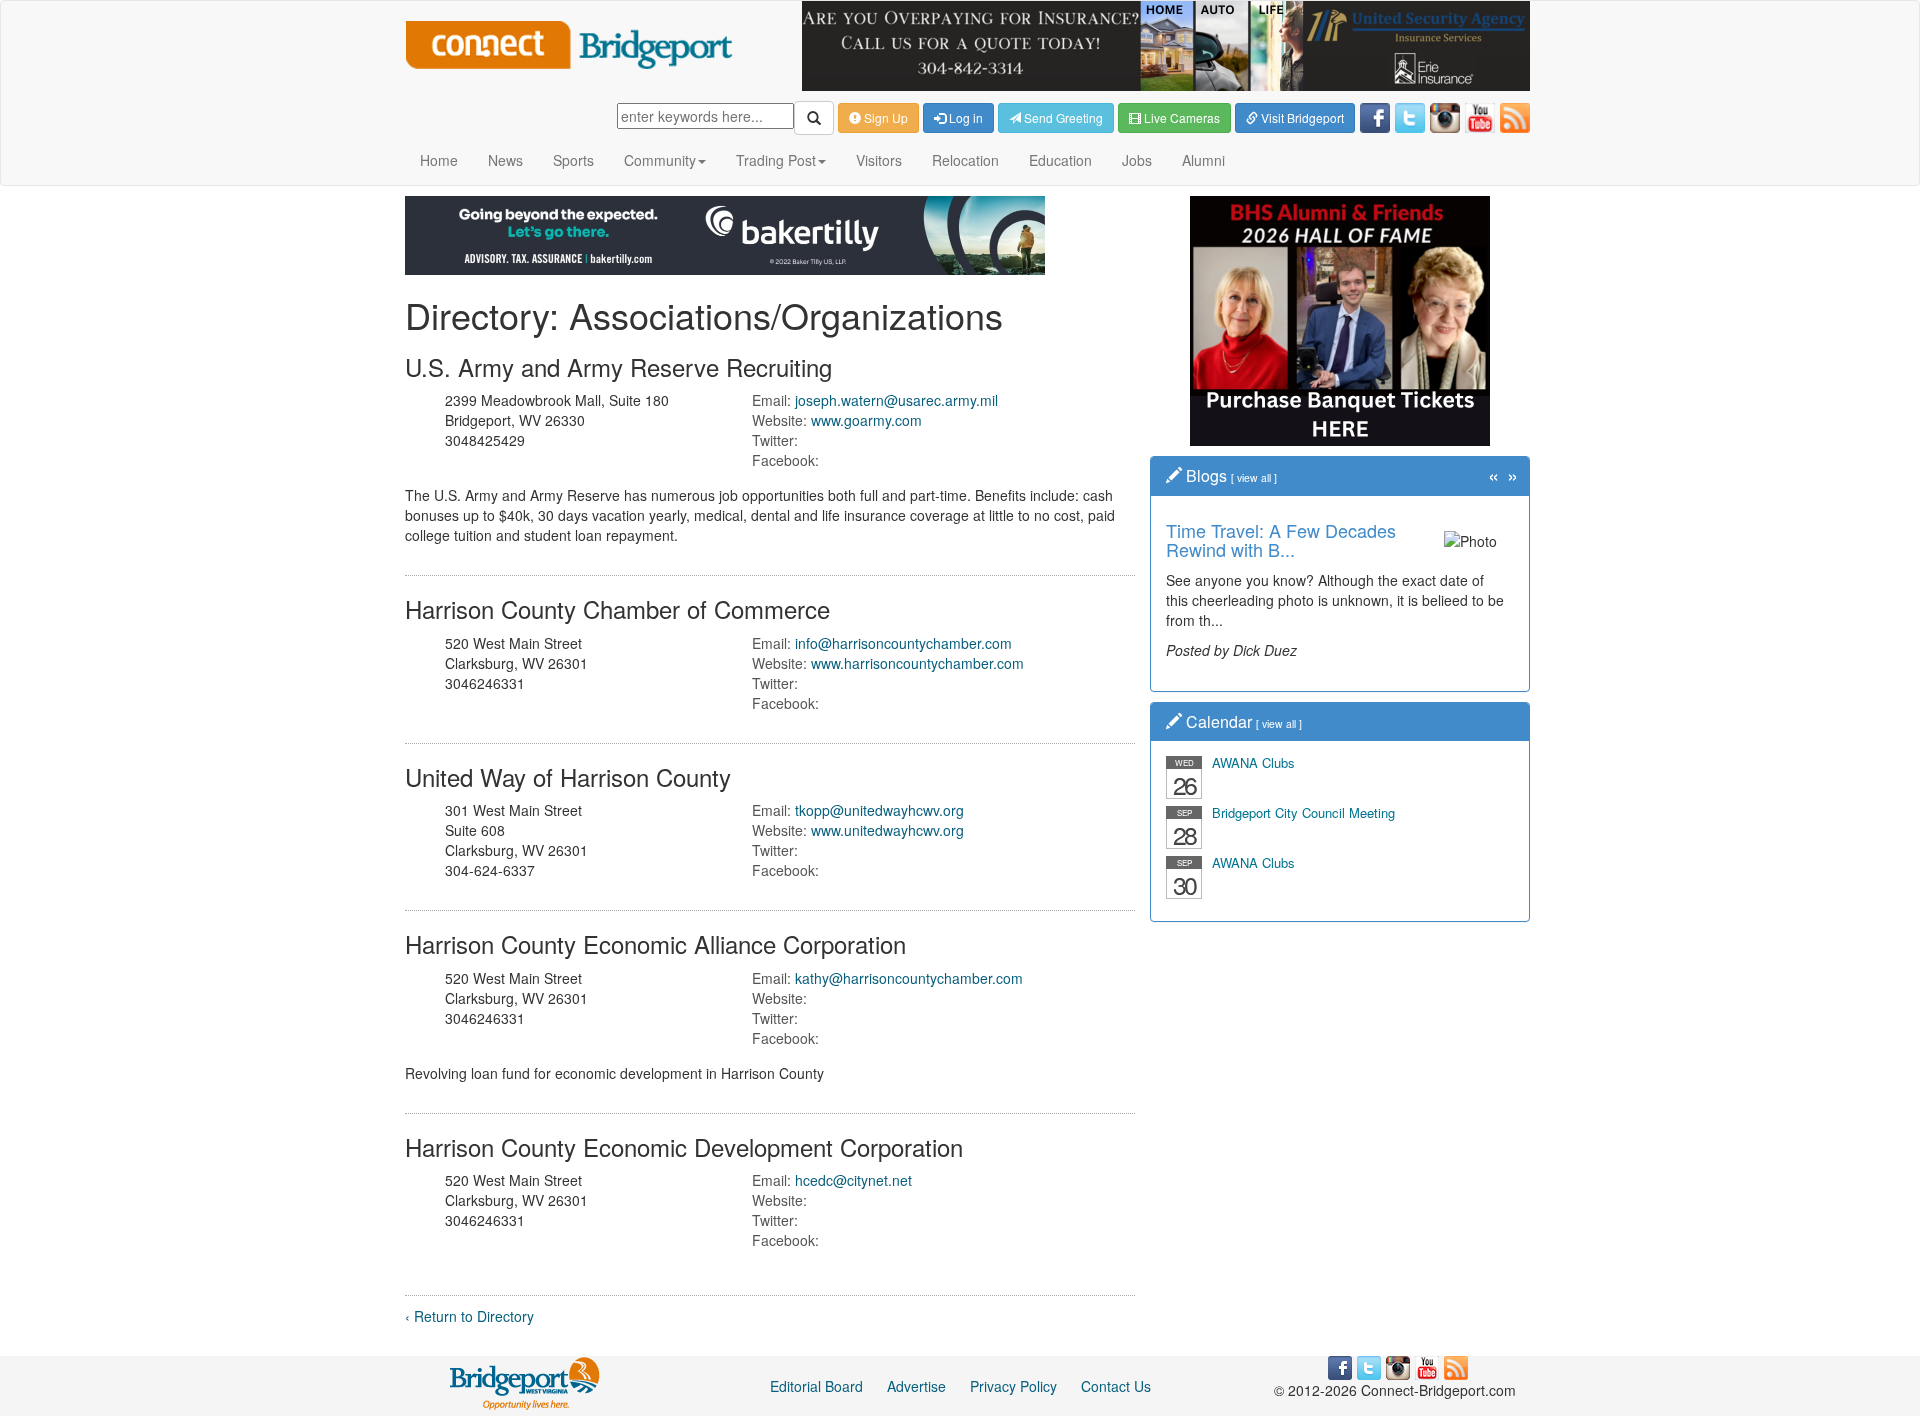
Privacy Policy (1013, 1386)
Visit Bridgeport (1301, 117)
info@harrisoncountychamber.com (903, 643)
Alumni (1203, 160)
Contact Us (1116, 1386)
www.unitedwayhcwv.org (887, 830)
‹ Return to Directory (469, 1316)
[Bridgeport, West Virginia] (525, 1382)
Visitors (879, 160)
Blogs (1206, 475)
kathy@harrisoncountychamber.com (909, 978)
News (505, 160)
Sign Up (884, 117)
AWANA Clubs (1253, 762)
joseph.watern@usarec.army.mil (896, 400)
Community (660, 160)
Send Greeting (1062, 117)
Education (1060, 160)
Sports (573, 160)
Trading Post (776, 160)
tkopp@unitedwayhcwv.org (879, 810)
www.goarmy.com (866, 420)
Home (439, 160)
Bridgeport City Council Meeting (1303, 812)
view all (1254, 477)
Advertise (916, 1386)
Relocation (965, 160)
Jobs (1137, 160)
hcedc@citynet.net (853, 1180)
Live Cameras (1180, 117)
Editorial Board (816, 1386)
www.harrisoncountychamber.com (917, 663)
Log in (964, 117)
